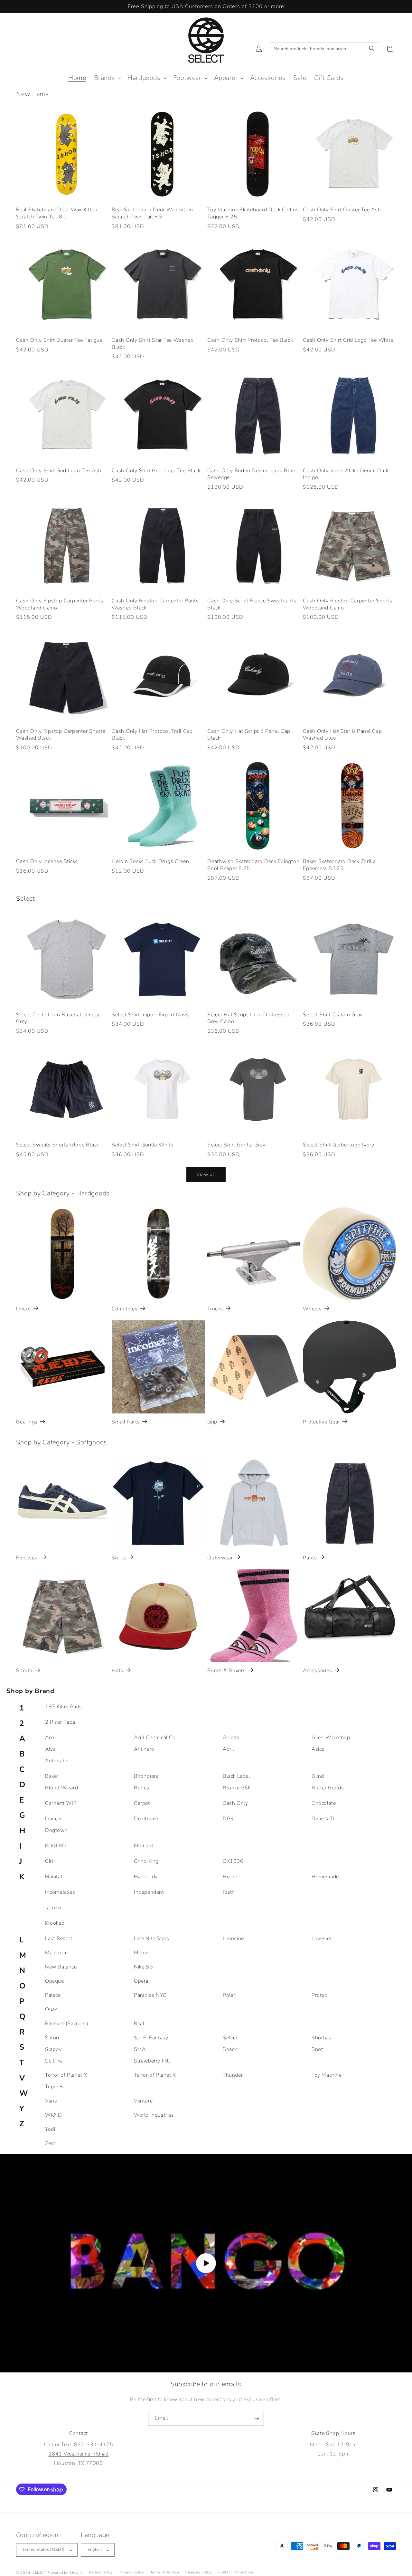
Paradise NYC (150, 1995)
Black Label (236, 1776)
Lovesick (322, 1939)
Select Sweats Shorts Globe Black (58, 1145)
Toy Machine (327, 2075)
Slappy (53, 2049)
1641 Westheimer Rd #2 (79, 2454)
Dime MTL (324, 1819)
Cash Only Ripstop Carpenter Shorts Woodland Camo (348, 604)
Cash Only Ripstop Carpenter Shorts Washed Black (61, 735)
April (228, 1749)
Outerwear (220, 1558)
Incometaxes (60, 1892)
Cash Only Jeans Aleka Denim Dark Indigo (346, 474)
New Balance (61, 1967)
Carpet (142, 1803)
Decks (23, 1309)
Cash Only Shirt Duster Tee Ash (342, 210)
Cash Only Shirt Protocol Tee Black (250, 340)
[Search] (372, 49)
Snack (230, 2049)
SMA (140, 2049)
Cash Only (235, 1803)
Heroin (231, 1877)
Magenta (56, 1953)
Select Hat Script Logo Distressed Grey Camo (248, 1018)
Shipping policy (199, 2572)
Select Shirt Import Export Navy (150, 1015)
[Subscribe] (257, 2418)
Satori (52, 2038)
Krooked (55, 1923)
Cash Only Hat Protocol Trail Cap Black (152, 735)
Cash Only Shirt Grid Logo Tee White (348, 340)
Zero (50, 2143)
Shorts (24, 1671)
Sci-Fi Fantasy (151, 2038)
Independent (149, 1892)
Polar (229, 1995)
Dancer (54, 1819)
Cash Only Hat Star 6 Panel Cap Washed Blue (342, 735)
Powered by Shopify (65, 2573)
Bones (142, 1788)
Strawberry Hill (152, 2061)
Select (230, 2038)
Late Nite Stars (152, 1939)
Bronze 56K (237, 1788)
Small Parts (126, 1422)
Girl (49, 1861)
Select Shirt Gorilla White (143, 1145)
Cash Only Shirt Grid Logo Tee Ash (59, 471)
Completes (125, 1309)
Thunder (233, 2075)
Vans (51, 2101)
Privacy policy (132, 2572)
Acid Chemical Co (155, 1738)
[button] (107, 78)
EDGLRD (56, 1846)
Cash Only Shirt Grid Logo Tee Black (156, 471)
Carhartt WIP (61, 1803)
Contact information (236, 2572)
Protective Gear (321, 1422)
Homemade (325, 1877)
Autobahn (57, 1761)
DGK (228, 1819)
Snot (317, 2049)
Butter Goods (328, 1788)
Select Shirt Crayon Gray (333, 1015)
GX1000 (233, 1861)
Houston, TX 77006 (78, 2463)
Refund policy (101, 2572)
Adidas (231, 1738)
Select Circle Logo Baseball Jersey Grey (58, 1018)
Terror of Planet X (66, 2075)
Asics (318, 1749)
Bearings (27, 1422)
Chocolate (324, 1803)
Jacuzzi (53, 1908)
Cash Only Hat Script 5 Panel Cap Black (249, 735)
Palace (53, 1995)
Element (144, 1846)
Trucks (215, 1309)
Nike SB (143, 1967)
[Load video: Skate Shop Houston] (206, 2263)
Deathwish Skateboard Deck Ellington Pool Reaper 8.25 (253, 865)
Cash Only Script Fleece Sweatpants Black (252, 604)
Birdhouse (146, 1776)
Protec (319, 1995)
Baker (52, 1776)
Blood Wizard (61, 1788)
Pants (310, 1558)
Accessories (317, 1671)
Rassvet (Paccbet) (67, 2024)
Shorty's (322, 2038)
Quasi (52, 2009)
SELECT (39, 2573)
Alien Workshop (331, 1738)
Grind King (146, 1861)
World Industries (154, 2115)
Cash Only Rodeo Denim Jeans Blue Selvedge (251, 474)
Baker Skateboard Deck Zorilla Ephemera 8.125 (339, 865)
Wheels (312, 1309)
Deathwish (147, 1819)
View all (206, 1174)
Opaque (55, 1981)
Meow (141, 1953)
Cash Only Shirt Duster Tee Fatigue (59, 340)
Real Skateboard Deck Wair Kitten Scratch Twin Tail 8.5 (152, 213)
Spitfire (54, 2061)
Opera (141, 1981)
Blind (318, 1776)
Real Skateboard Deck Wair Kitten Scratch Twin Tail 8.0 (57, 213)
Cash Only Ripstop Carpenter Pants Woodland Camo (60, 604)
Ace (50, 1738)
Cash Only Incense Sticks (47, 862)
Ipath (229, 1892)
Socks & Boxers (227, 1671)
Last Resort (59, 1939)
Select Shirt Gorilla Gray (236, 1145)
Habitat (54, 1877)
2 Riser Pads (60, 1722)
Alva (50, 1749)
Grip (212, 1422)
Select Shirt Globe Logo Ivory (339, 1145)
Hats (117, 1671)
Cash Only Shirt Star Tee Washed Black (153, 344)
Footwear (28, 1558)
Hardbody (146, 1877)
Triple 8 (54, 2087)
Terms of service (165, 2572)
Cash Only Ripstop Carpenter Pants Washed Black (155, 604)
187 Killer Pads (64, 1707)
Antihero (144, 1749)
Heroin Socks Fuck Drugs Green (150, 862)
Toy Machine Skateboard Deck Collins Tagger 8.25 (253, 213)
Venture (143, 2101)
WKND (53, 2115)
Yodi (50, 2129)
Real (139, 2024)
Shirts (119, 1558)
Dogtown (56, 1830)
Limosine (233, 1939)
